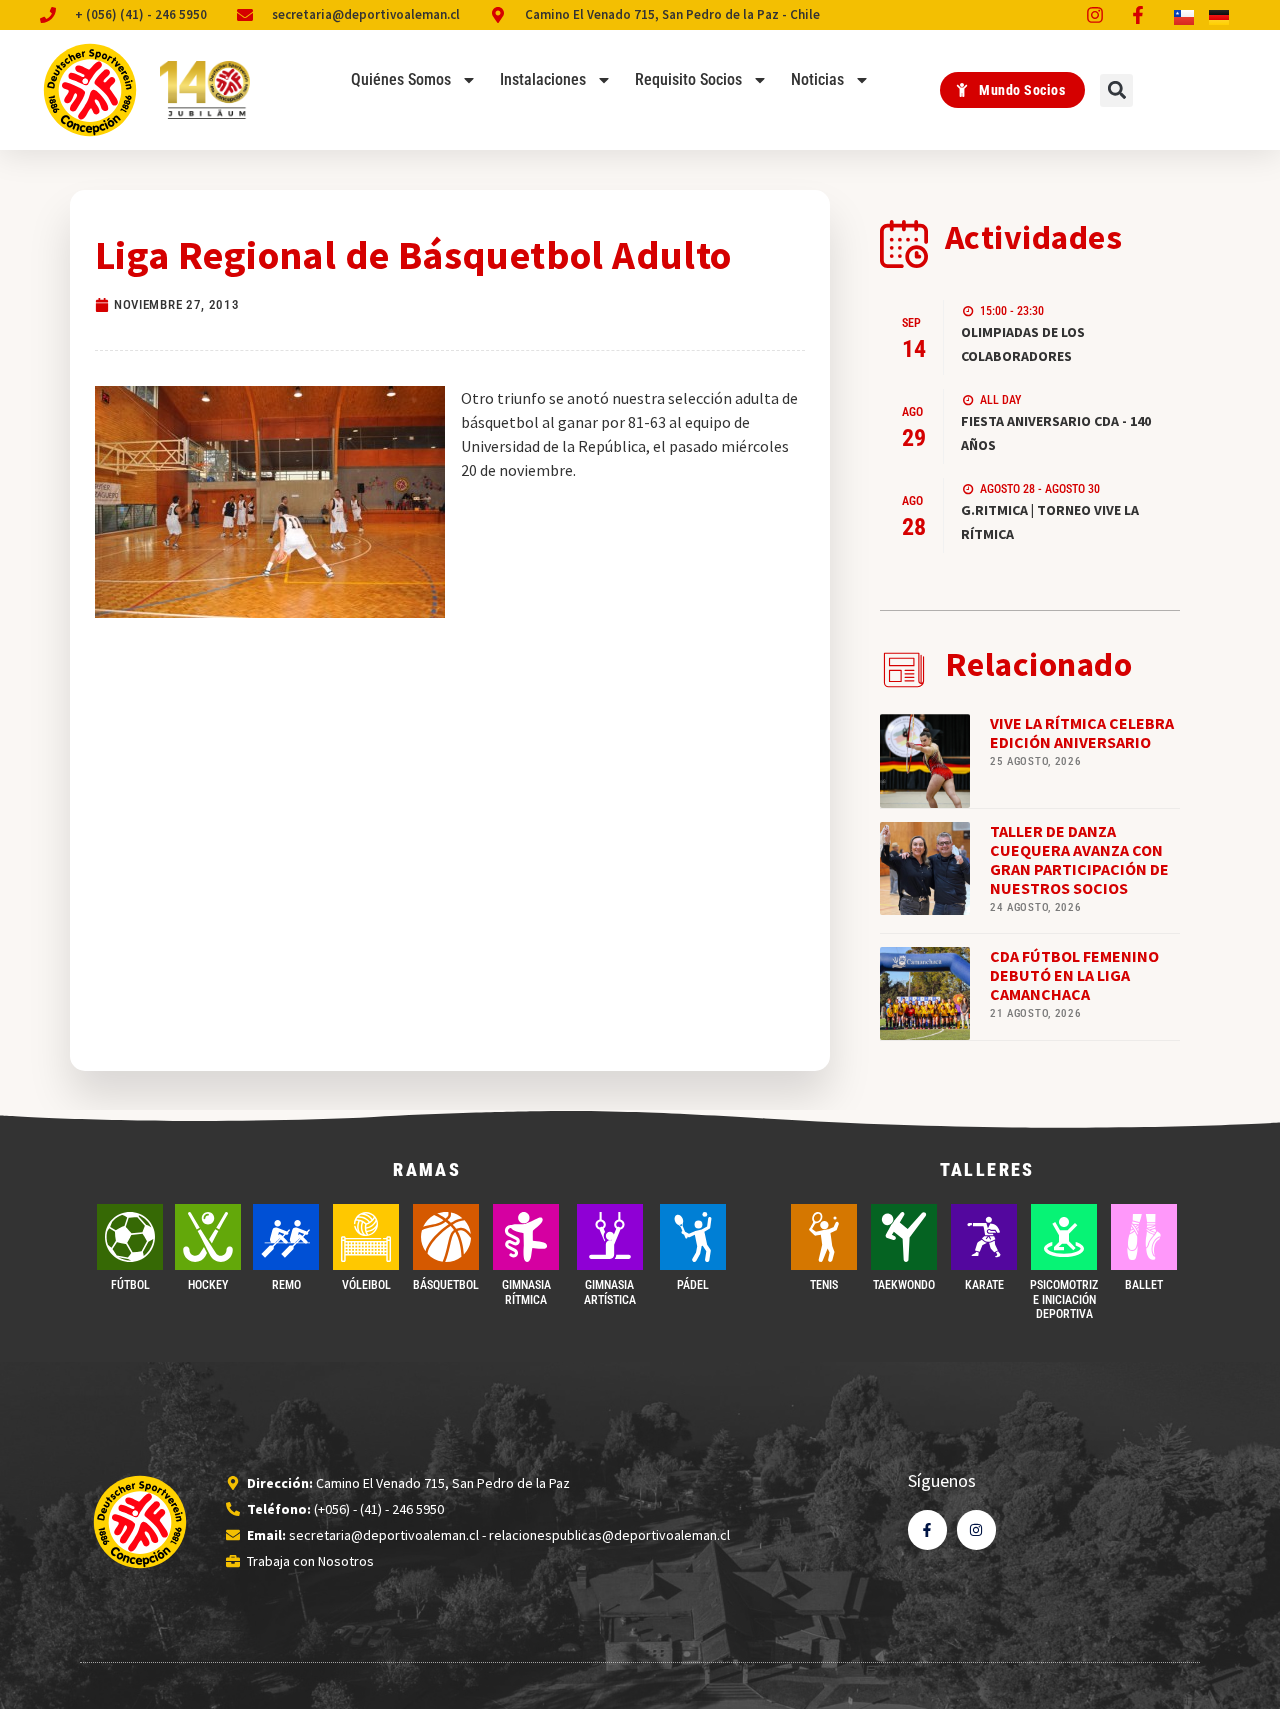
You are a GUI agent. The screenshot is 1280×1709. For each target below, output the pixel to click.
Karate (984, 1285)
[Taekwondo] (904, 1237)
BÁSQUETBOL (446, 1285)
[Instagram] (976, 1529)
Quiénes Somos (401, 79)
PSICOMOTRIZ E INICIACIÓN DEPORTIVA (1064, 1299)
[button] (1116, 90)
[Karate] (984, 1237)
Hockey (208, 1285)
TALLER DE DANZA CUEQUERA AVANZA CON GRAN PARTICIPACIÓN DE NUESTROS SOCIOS (1079, 860)
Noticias (817, 79)
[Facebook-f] (927, 1529)
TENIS (824, 1285)
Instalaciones (543, 79)
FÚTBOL (130, 1285)
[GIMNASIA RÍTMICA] (526, 1237)
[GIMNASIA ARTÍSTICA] (610, 1237)
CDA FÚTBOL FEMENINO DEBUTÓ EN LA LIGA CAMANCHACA (1074, 975)
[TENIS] (824, 1237)
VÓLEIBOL (366, 1285)
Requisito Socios (688, 79)
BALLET (1144, 1285)
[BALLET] (1144, 1237)
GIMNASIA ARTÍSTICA (610, 1292)
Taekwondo (904, 1285)
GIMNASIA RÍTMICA (526, 1292)
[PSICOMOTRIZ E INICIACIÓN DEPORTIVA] (1064, 1237)
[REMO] (286, 1237)
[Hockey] (208, 1237)
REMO (286, 1285)
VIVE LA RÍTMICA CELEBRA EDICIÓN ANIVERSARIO (1082, 732)
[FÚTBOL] (130, 1237)
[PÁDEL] (693, 1237)
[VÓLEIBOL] (366, 1237)
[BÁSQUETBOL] (446, 1237)
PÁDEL (693, 1285)
